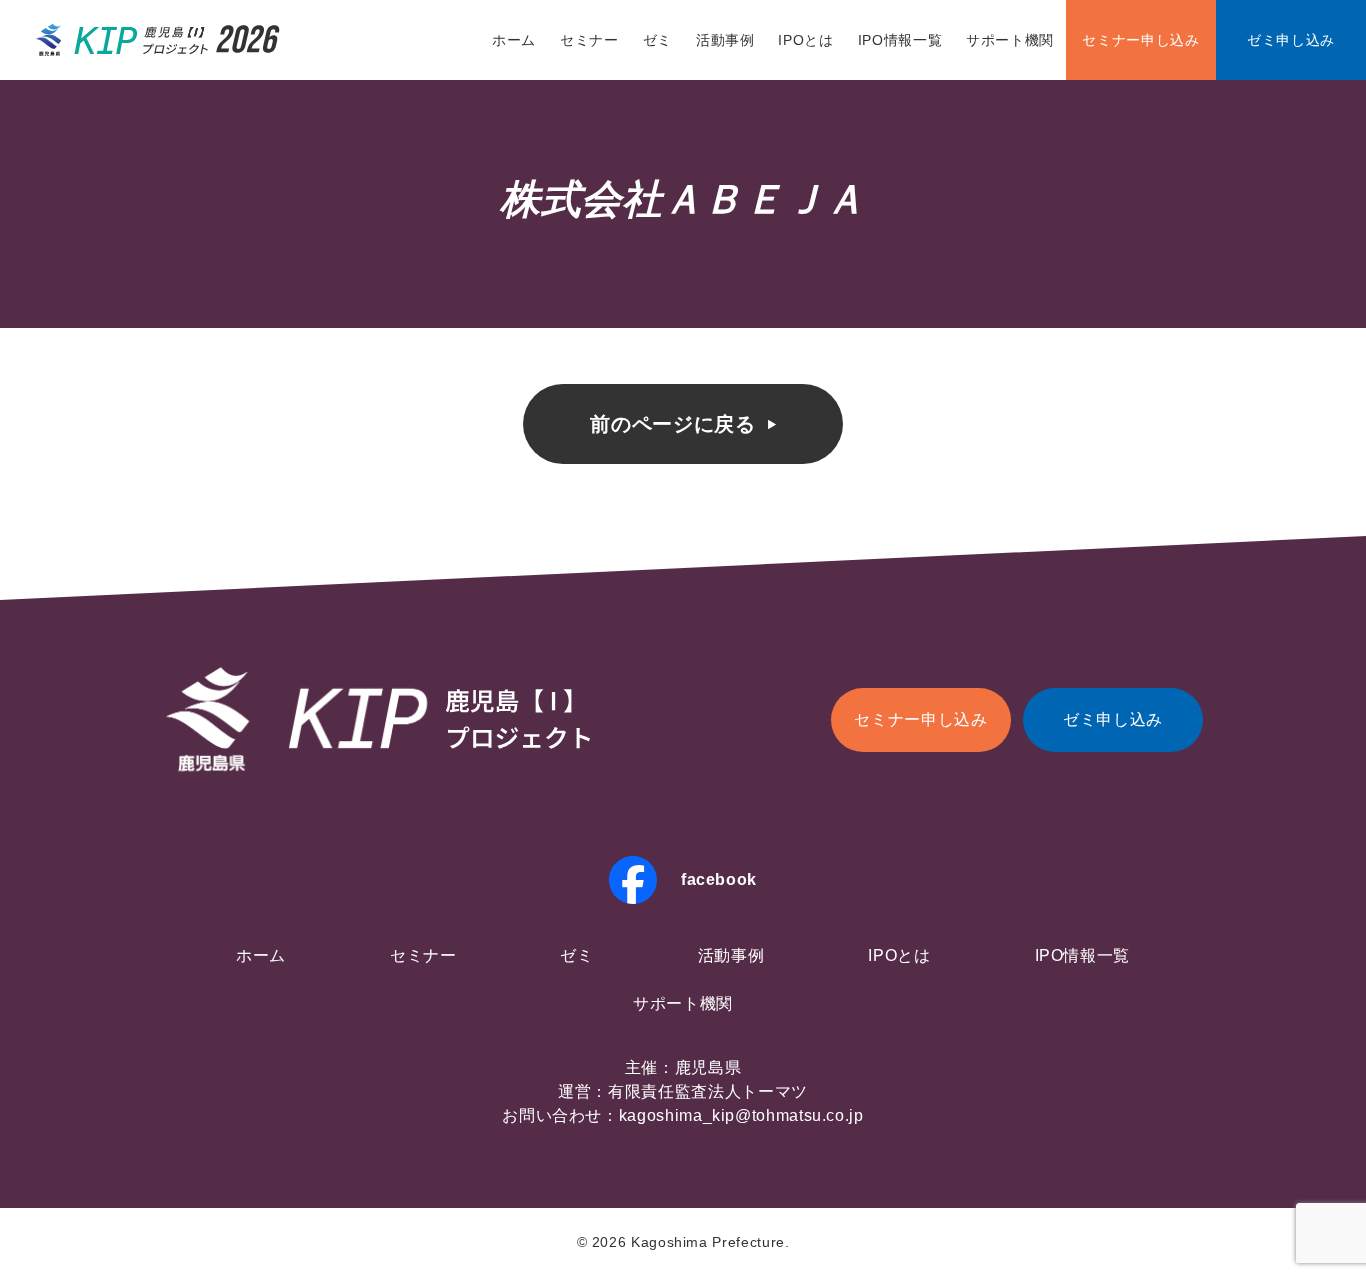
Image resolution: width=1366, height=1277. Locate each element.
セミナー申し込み (1140, 40)
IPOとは (805, 40)
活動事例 (725, 40)
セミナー (589, 40)
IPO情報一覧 (900, 40)
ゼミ (657, 40)
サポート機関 (1010, 40)
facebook (719, 879)
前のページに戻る (672, 424)
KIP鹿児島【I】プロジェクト (159, 40)
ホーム (514, 40)
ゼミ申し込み (1291, 40)
